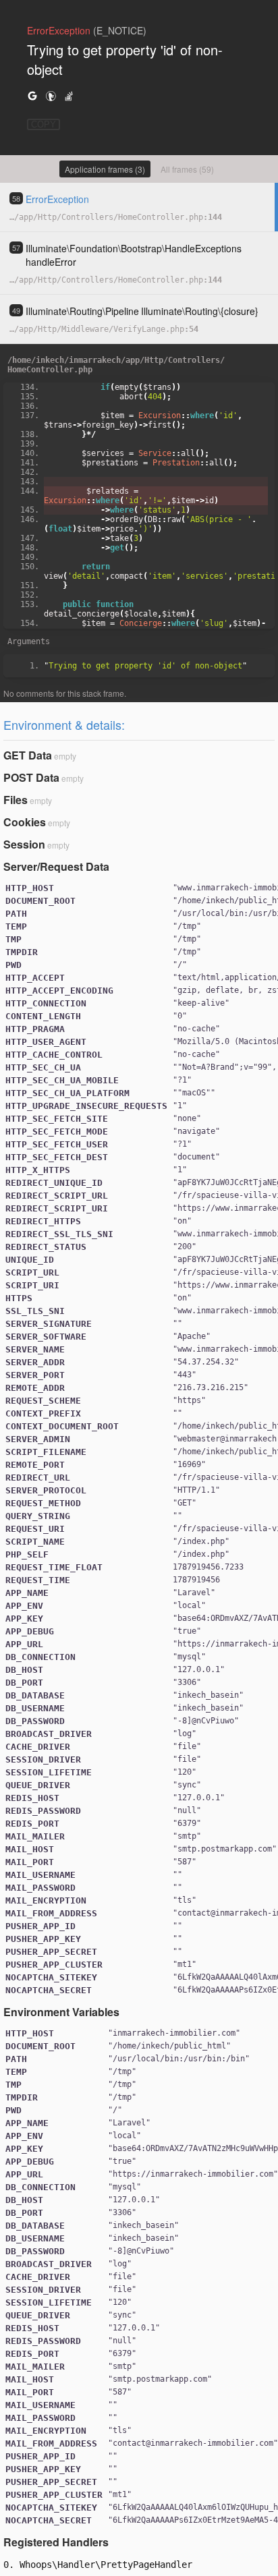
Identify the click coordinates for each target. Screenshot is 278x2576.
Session (24, 844)
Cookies (25, 822)
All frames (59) (187, 169)
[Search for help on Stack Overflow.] (69, 95)
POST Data (31, 777)
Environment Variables (61, 2012)
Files (16, 800)
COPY (44, 124)
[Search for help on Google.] (32, 95)
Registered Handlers (56, 2542)
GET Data (28, 755)
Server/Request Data (56, 866)
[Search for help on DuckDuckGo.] (51, 95)
